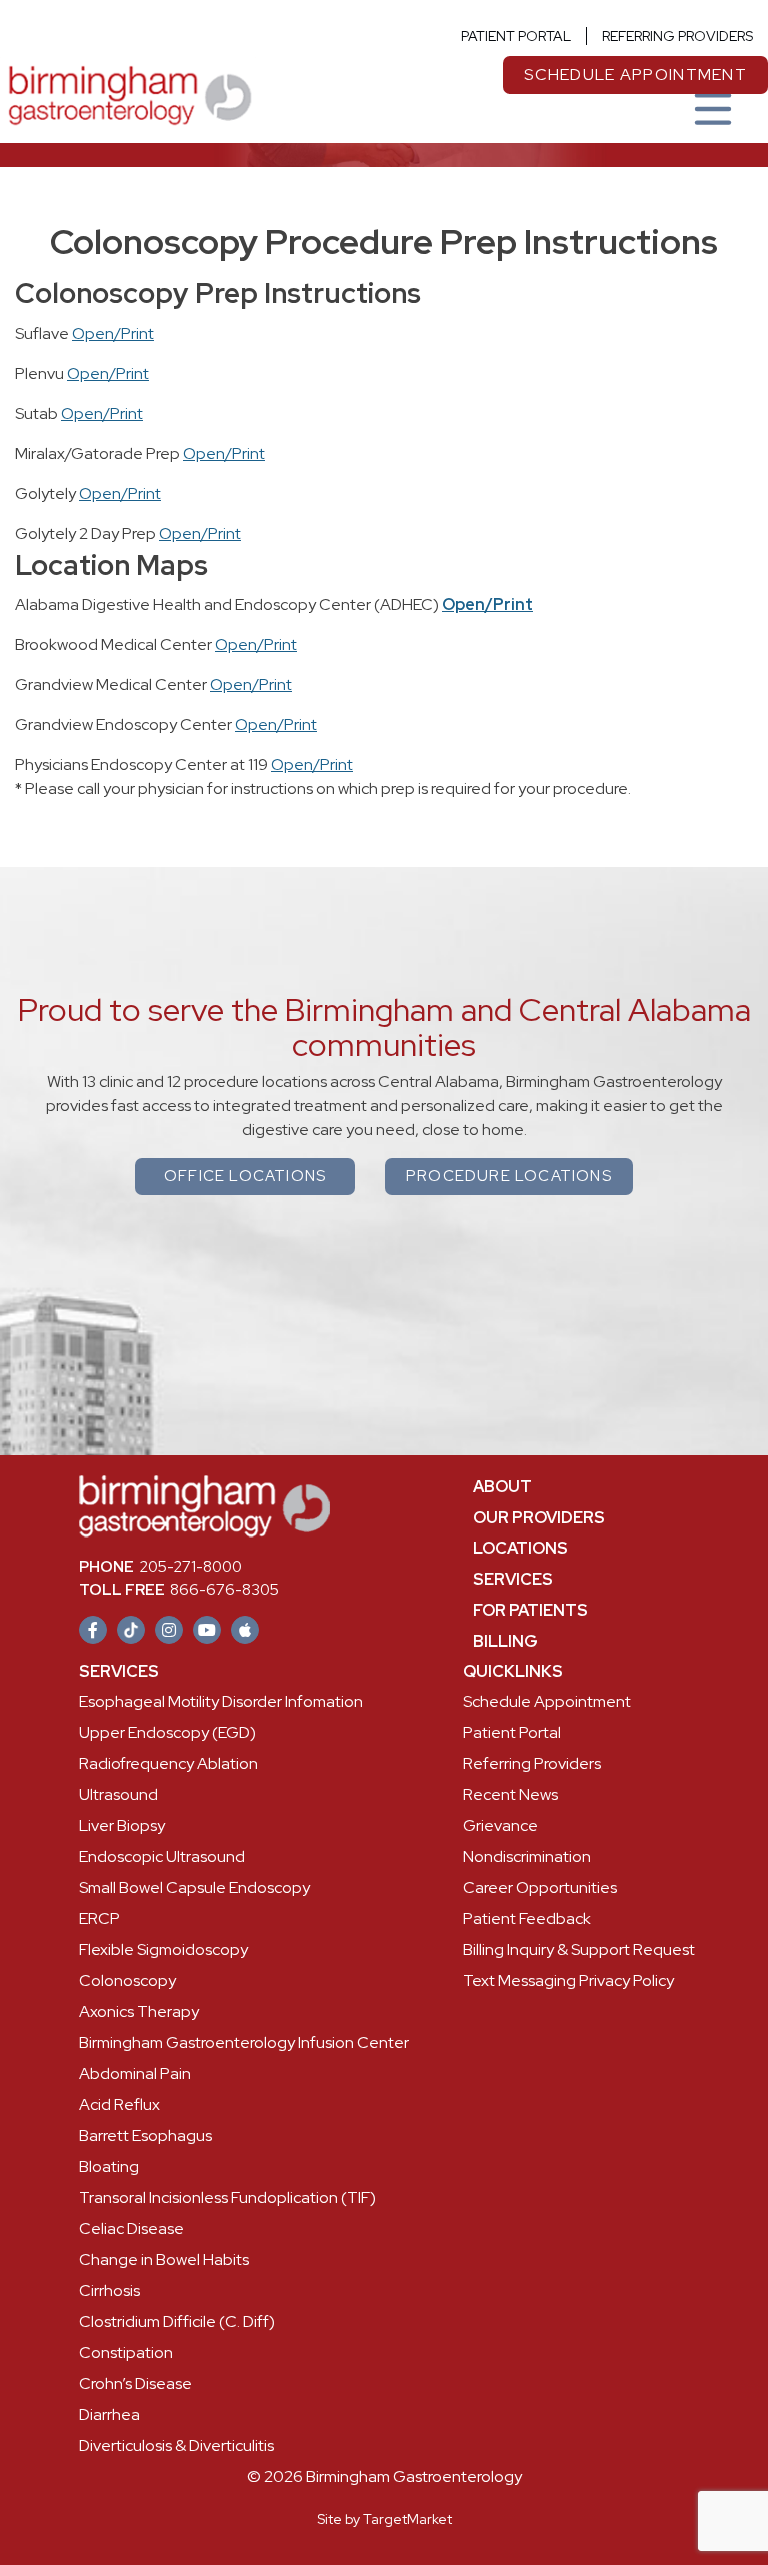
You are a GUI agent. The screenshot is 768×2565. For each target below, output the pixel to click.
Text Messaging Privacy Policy (568, 1980)
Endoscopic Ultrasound (162, 1856)
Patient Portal (516, 36)
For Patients (530, 1610)
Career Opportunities (540, 1887)
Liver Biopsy (122, 1825)
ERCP (99, 1918)
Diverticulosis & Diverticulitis (176, 2445)
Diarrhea (109, 2414)
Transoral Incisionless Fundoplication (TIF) (227, 2197)
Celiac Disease (131, 2228)
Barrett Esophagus (145, 2135)
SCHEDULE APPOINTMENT (635, 74)
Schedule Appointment (547, 1701)
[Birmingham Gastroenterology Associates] (128, 94)
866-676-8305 (179, 1590)
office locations (245, 1176)
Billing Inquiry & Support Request (579, 1949)
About (502, 1486)
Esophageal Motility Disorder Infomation (221, 1701)
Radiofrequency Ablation (168, 1763)
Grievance (500, 1825)
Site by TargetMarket (384, 2519)
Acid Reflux (119, 2104)
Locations (520, 1548)
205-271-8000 (160, 1567)
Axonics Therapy (139, 2011)
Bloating (109, 2166)
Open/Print (113, 333)
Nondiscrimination (527, 1856)
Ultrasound (118, 1794)
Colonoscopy (127, 1980)
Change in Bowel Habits (164, 2259)
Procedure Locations (509, 1176)
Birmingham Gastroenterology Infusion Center (244, 2042)
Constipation (126, 2352)
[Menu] (713, 110)
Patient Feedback (527, 1918)
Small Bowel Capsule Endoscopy (194, 1887)
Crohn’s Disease (135, 2383)
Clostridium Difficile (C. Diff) (177, 2321)
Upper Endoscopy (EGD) (167, 1732)
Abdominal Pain (135, 2073)
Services (513, 1579)
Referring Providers (677, 36)
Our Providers (539, 1517)
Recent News (510, 1794)
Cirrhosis (109, 2290)
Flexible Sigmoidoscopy (163, 1949)
